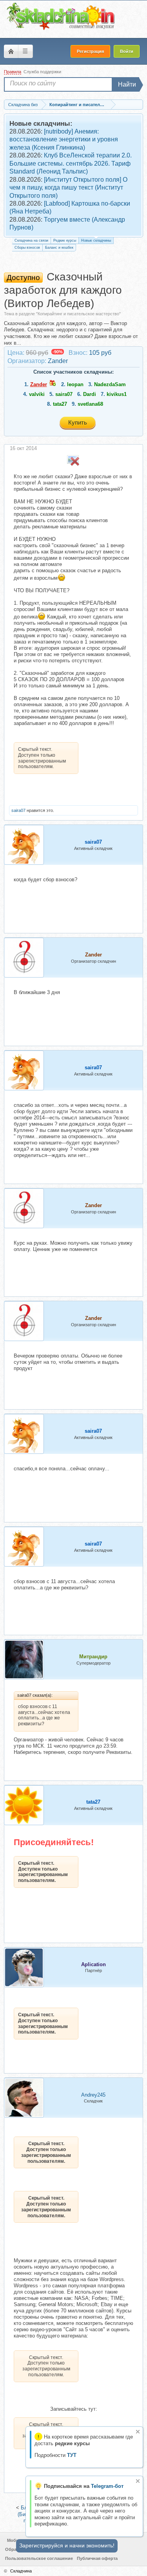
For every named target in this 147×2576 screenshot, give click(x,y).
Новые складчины (96, 240)
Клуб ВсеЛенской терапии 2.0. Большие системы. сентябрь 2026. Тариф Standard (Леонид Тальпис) (71, 163)
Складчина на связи (31, 240)
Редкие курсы (65, 240)
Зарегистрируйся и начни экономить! (67, 2545)
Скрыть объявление (138, 2432)
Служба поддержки (42, 72)
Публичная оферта (97, 2558)
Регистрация (90, 51)
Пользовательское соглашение (39, 2558)
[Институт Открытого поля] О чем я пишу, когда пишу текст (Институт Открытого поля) (68, 188)
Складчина (21, 2571)
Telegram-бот (107, 2486)
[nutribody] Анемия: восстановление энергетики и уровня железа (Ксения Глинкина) (64, 139)
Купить (78, 422)
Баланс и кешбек (59, 248)
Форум (11, 51)
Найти (127, 84)
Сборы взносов (27, 248)
